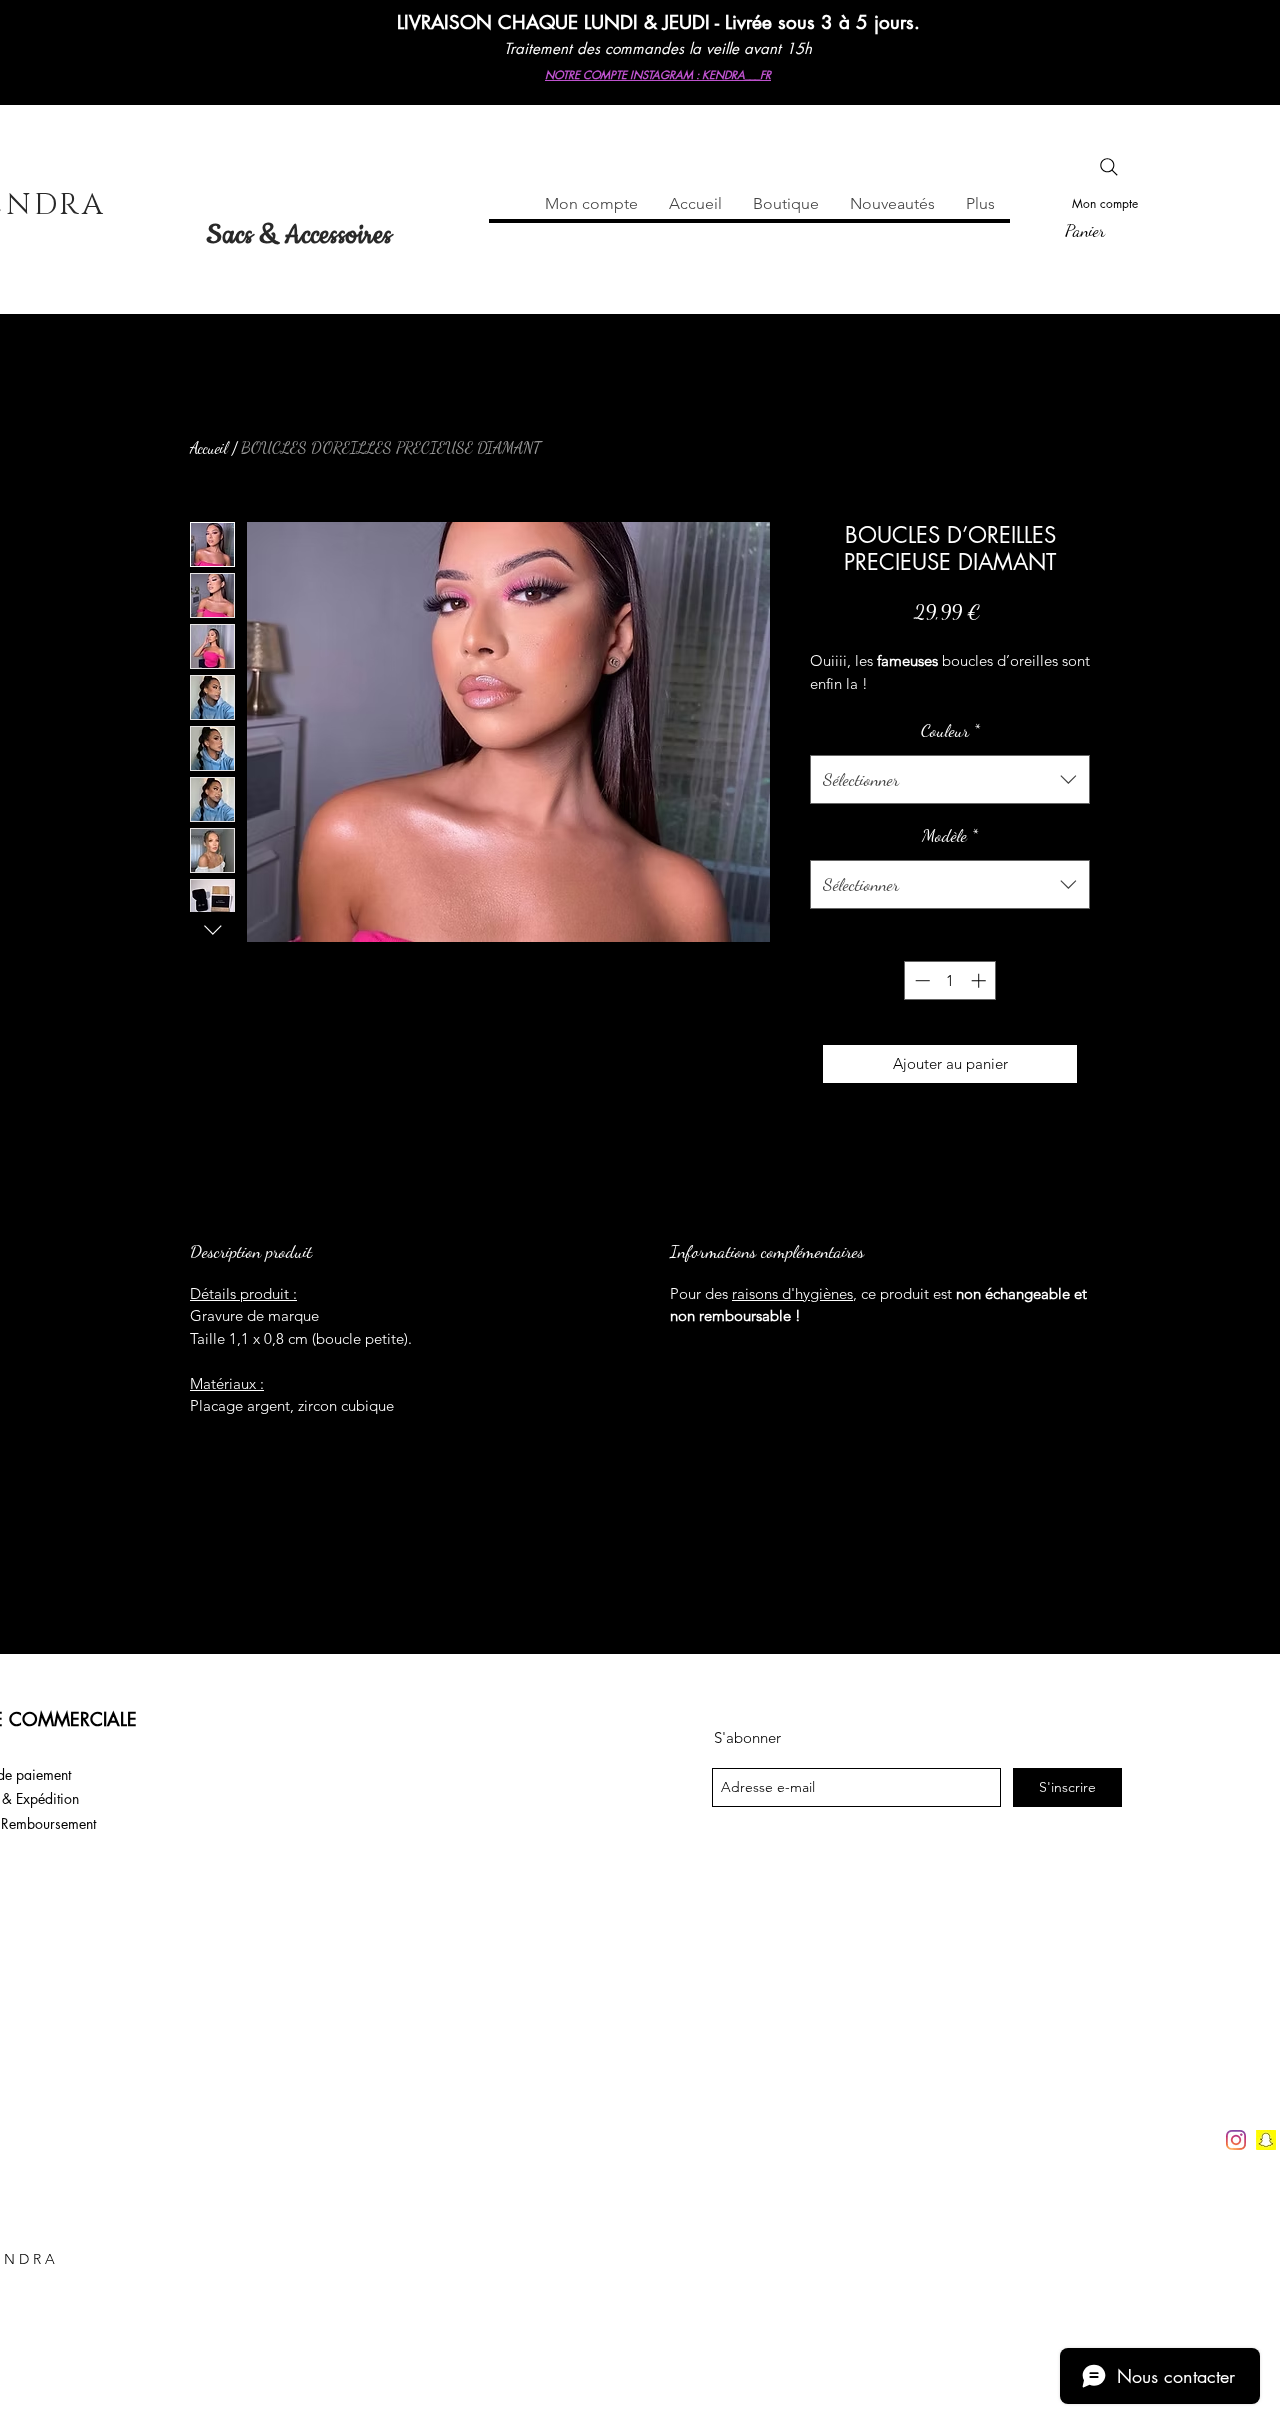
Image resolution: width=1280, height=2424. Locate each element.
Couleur (950, 730)
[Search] (1109, 167)
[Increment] (980, 980)
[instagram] (1236, 2140)
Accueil (209, 447)
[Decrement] (920, 980)
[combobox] (950, 780)
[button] (1107, 229)
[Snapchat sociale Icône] (1266, 2140)
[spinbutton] (950, 980)
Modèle (950, 835)
